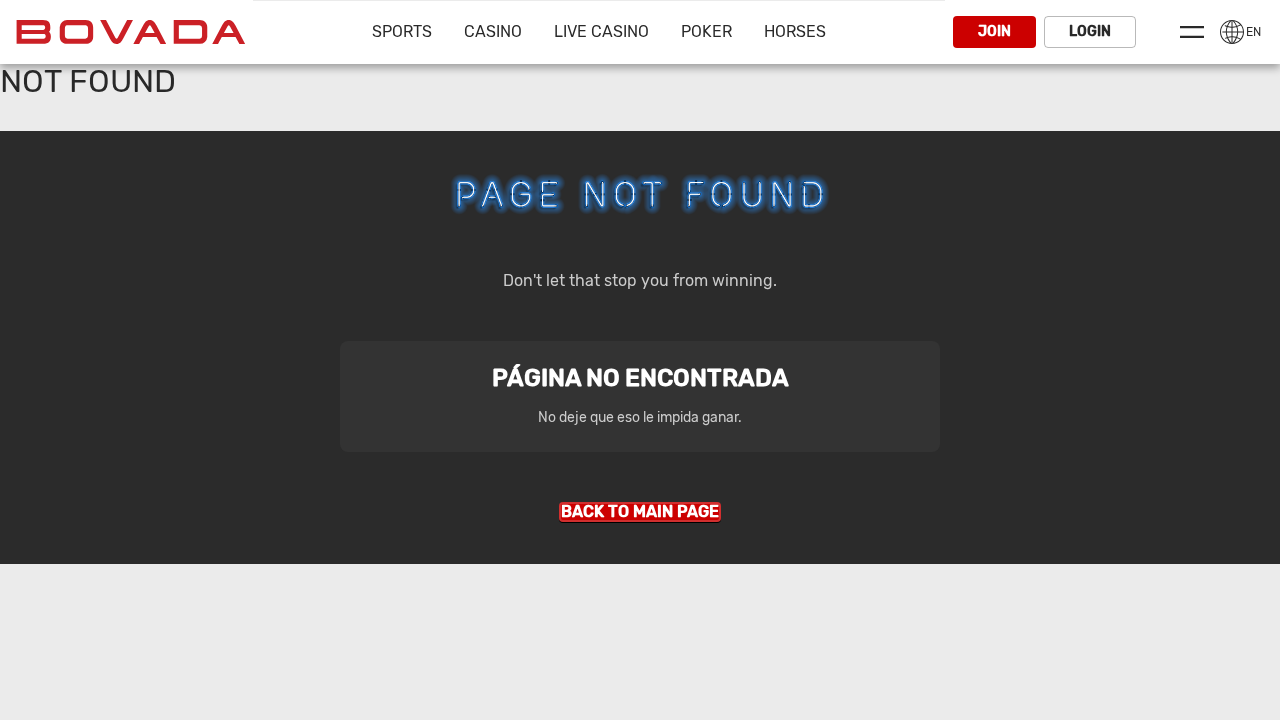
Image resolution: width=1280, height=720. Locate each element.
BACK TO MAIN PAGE (640, 511)
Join (994, 31)
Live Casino (601, 31)
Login (1090, 31)
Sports (402, 31)
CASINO (493, 31)
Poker (706, 31)
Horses (795, 31)
